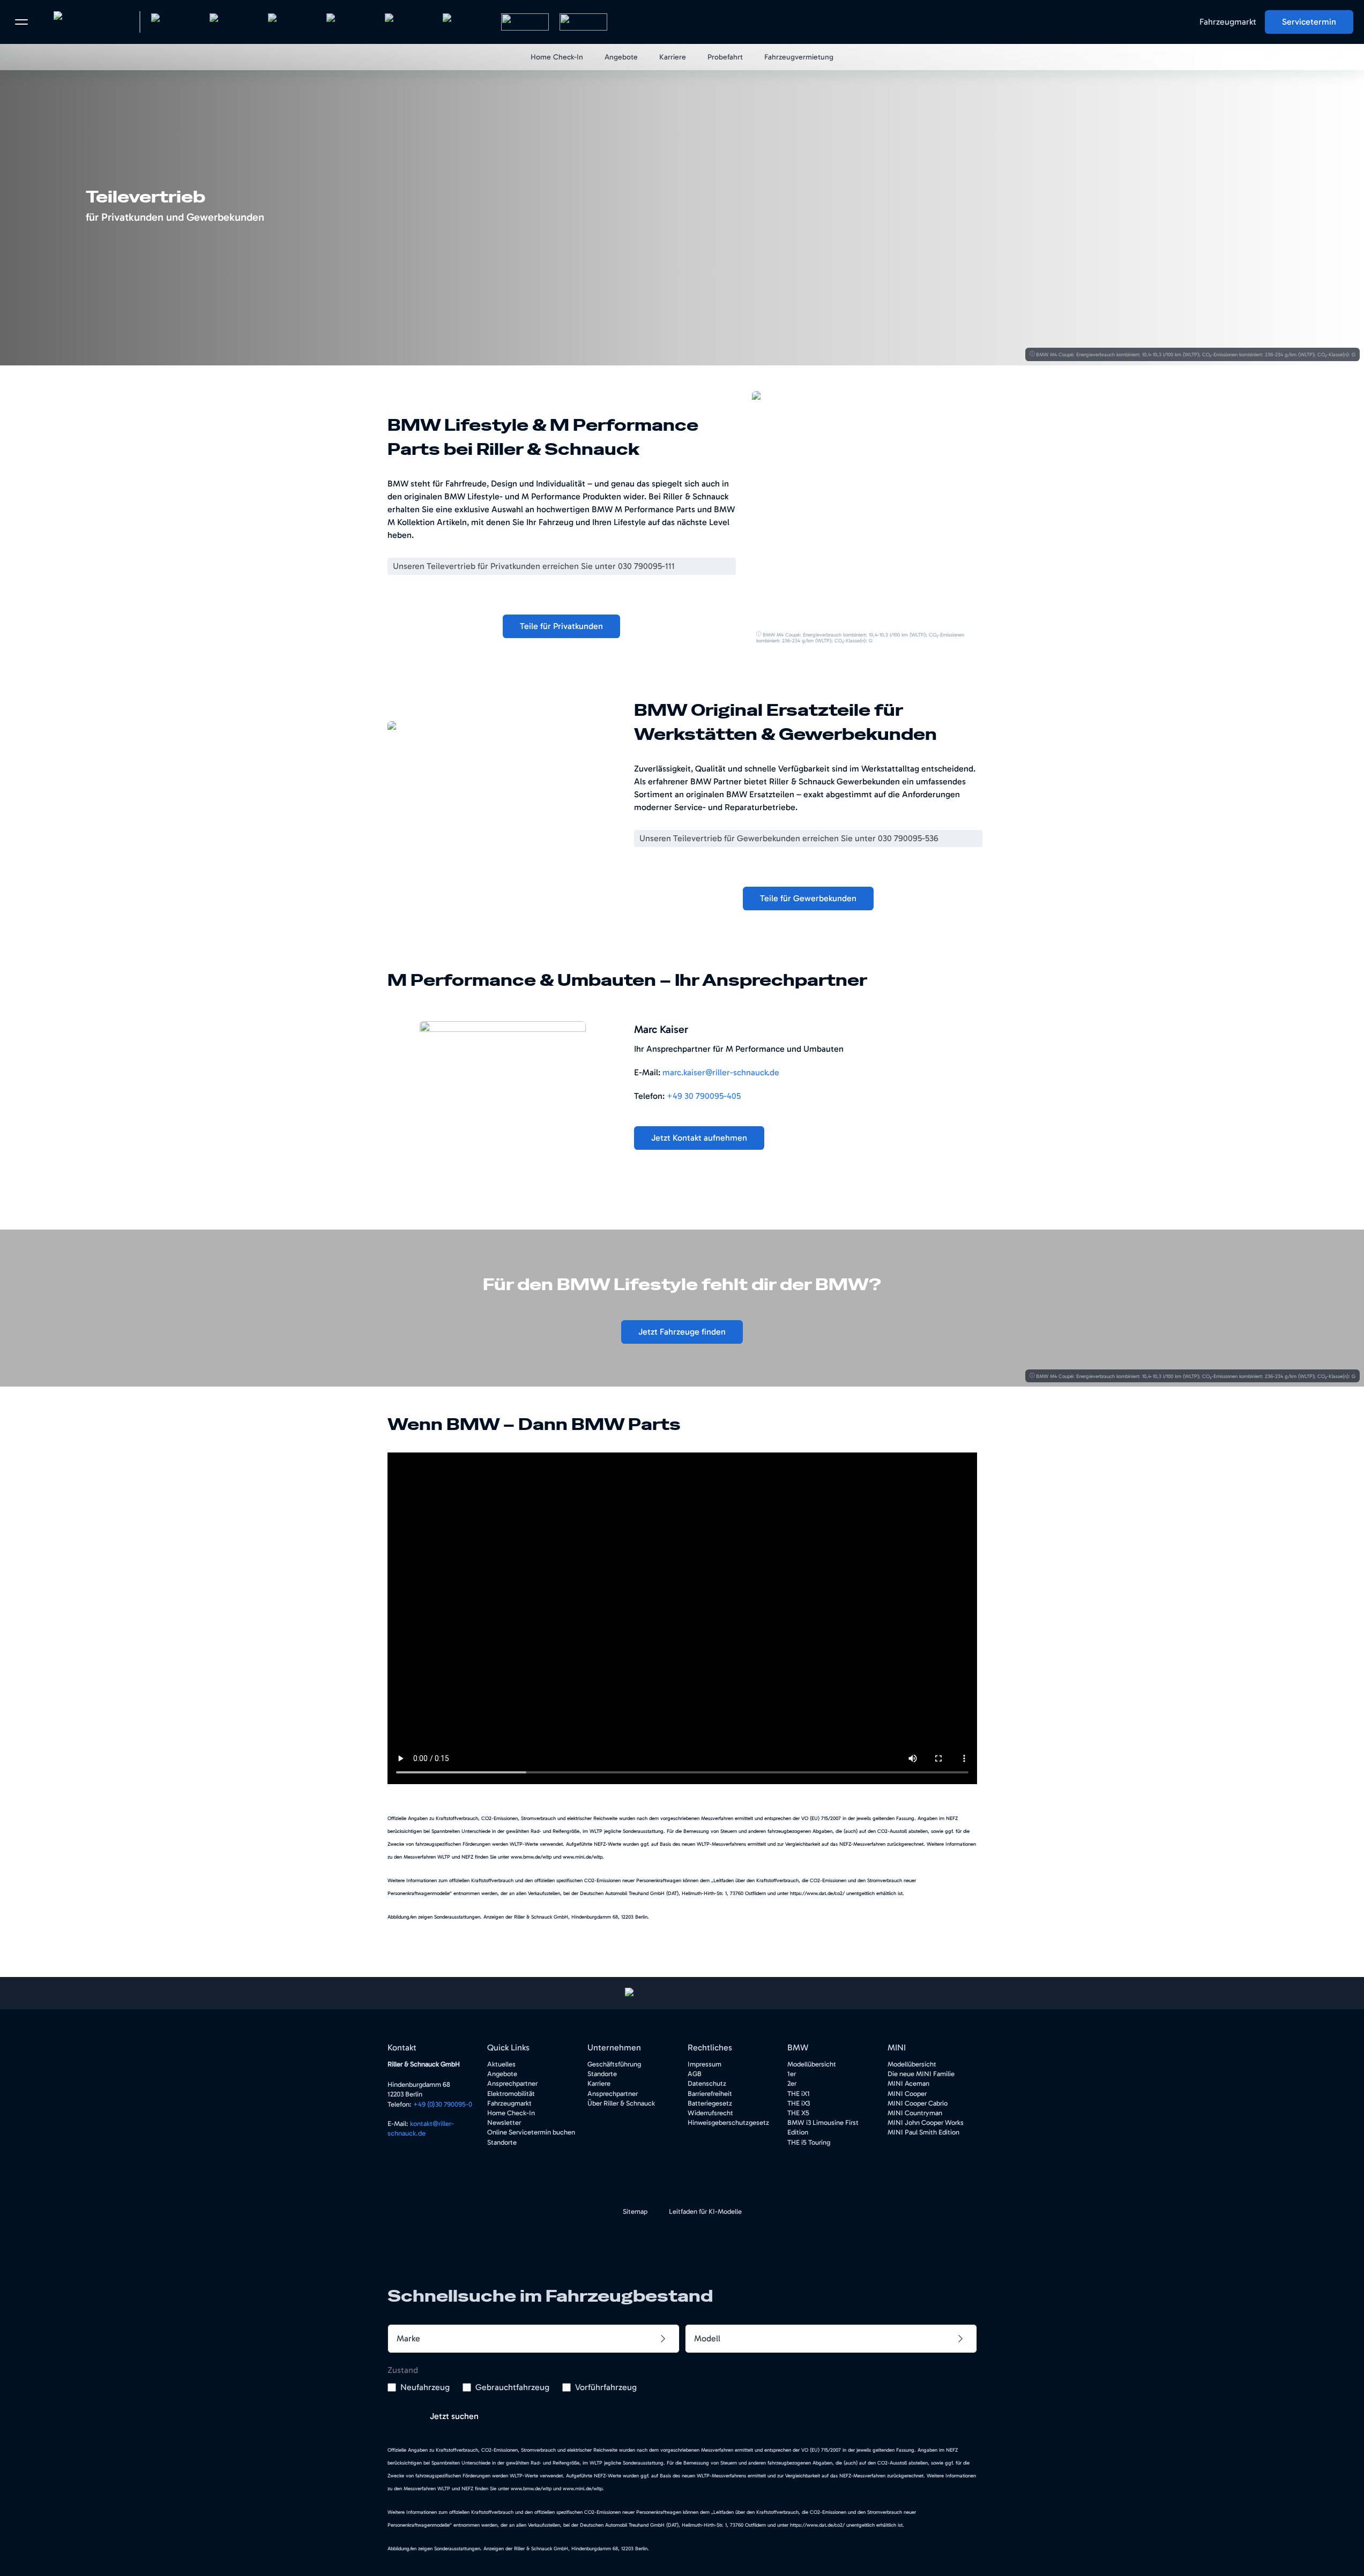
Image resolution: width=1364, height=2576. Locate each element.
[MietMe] (583, 22)
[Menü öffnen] (21, 22)
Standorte (502, 2142)
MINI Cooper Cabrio (918, 2103)
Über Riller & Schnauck (621, 2103)
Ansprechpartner (512, 2083)
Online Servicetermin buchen (531, 2132)
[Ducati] (467, 22)
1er (792, 2074)
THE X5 (798, 2113)
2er (792, 2083)
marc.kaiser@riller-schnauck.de (721, 1072)
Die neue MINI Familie (921, 2074)
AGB (695, 2074)
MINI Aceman (908, 2083)
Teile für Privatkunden (561, 626)
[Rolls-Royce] (292, 22)
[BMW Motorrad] (409, 22)
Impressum (705, 2064)
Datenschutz (707, 2083)
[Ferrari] (350, 22)
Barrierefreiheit (710, 2094)
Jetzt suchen (454, 2416)
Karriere (599, 2083)
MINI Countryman (915, 2113)
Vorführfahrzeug (606, 2387)
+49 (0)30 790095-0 (443, 2104)
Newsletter (504, 2122)
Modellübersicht (812, 2064)
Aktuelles (501, 2064)
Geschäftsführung (614, 2064)
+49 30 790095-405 (704, 1096)
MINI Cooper (907, 2094)
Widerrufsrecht (710, 2113)
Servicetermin (1309, 22)
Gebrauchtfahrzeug (512, 2387)
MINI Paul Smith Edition (923, 2132)
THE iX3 (799, 2103)
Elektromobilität (511, 2094)
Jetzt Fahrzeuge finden (682, 1332)
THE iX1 (799, 2094)
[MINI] (233, 22)
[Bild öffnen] (867, 506)
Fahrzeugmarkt (1228, 22)
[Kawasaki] (525, 22)
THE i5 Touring (809, 2142)
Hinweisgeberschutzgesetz (728, 2122)
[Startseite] (86, 22)
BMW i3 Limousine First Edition (823, 2127)
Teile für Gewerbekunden (808, 898)
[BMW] (175, 22)
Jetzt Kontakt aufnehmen (699, 1138)
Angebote (502, 2074)
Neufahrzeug (425, 2387)
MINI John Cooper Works (926, 2122)
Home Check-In (511, 2113)
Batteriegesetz (710, 2103)
